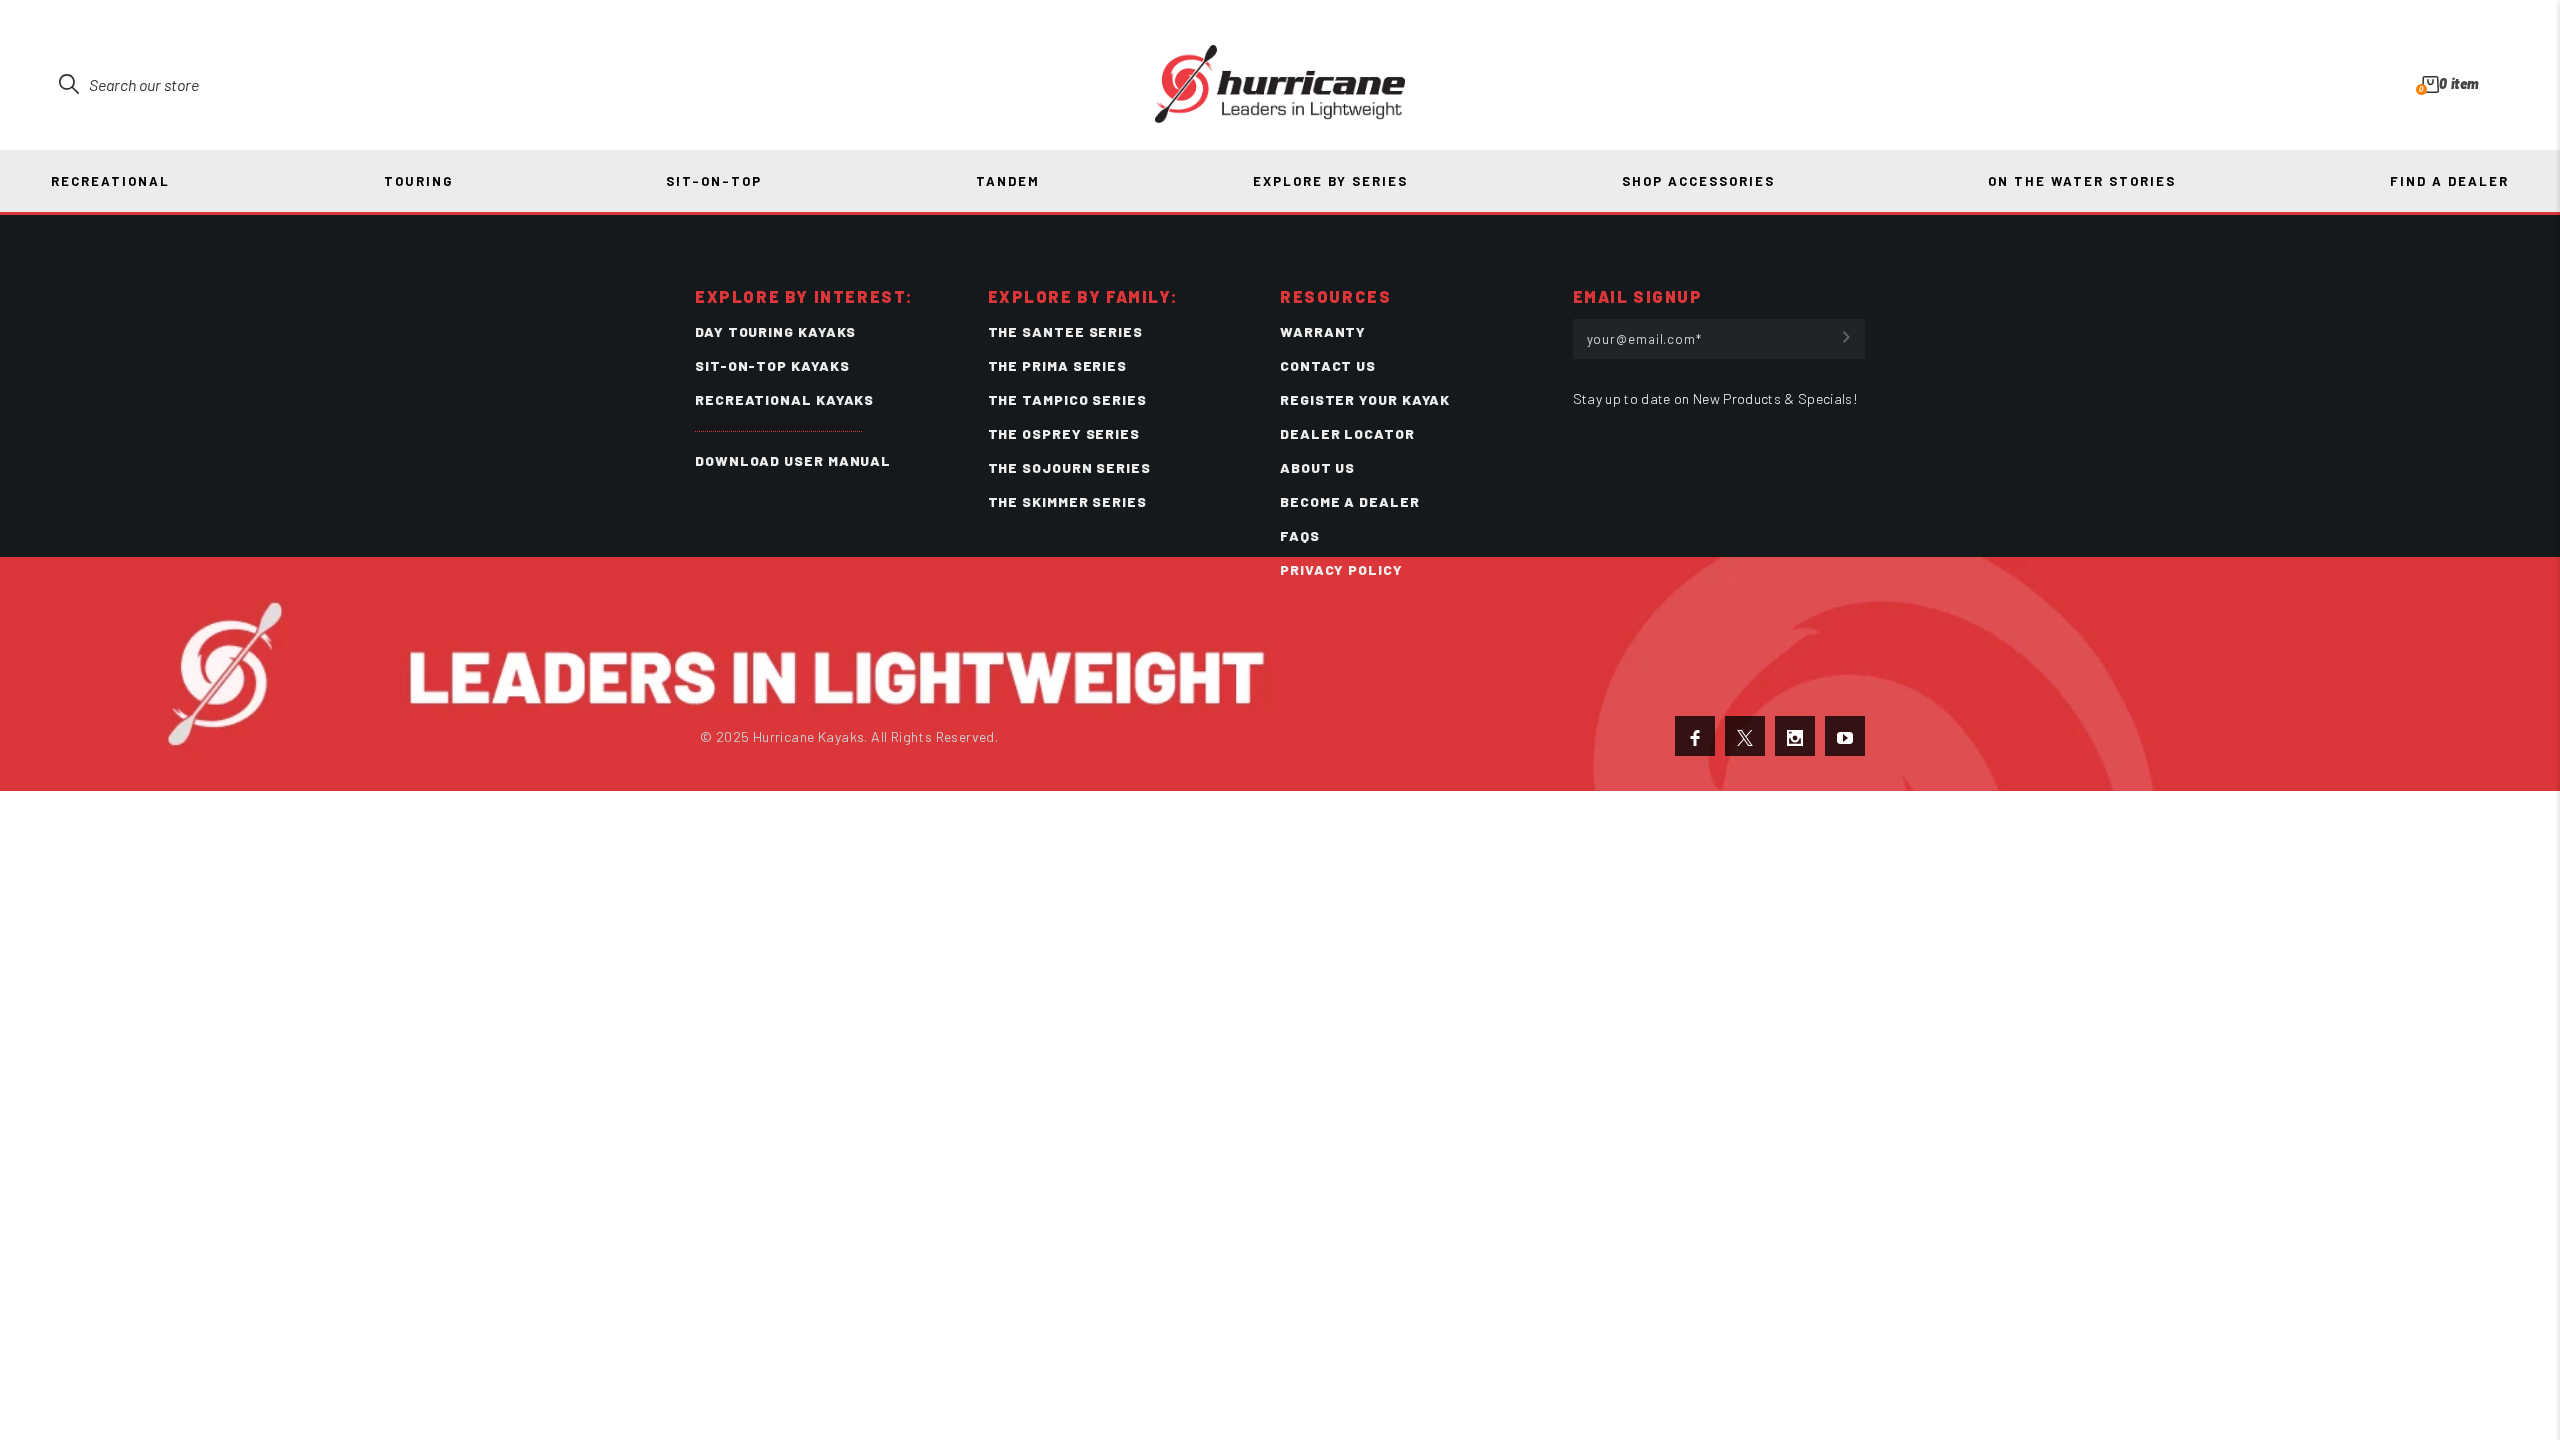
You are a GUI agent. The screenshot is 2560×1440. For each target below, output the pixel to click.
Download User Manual (793, 460)
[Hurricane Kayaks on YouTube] (1845, 736)
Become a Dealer (1350, 501)
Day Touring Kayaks (775, 331)
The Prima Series (1058, 365)
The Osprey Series (1064, 433)
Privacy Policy (1341, 569)
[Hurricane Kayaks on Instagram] (1795, 736)
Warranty (1323, 331)
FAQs (1300, 535)
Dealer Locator (1347, 433)
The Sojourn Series (1069, 467)
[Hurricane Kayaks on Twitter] (1745, 736)
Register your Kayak (1365, 399)
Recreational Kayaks (784, 399)
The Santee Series (1065, 331)
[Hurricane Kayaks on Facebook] (1695, 736)
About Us (1317, 467)
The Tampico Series (1067, 399)
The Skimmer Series (1067, 501)
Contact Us (1328, 365)
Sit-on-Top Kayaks (772, 365)
